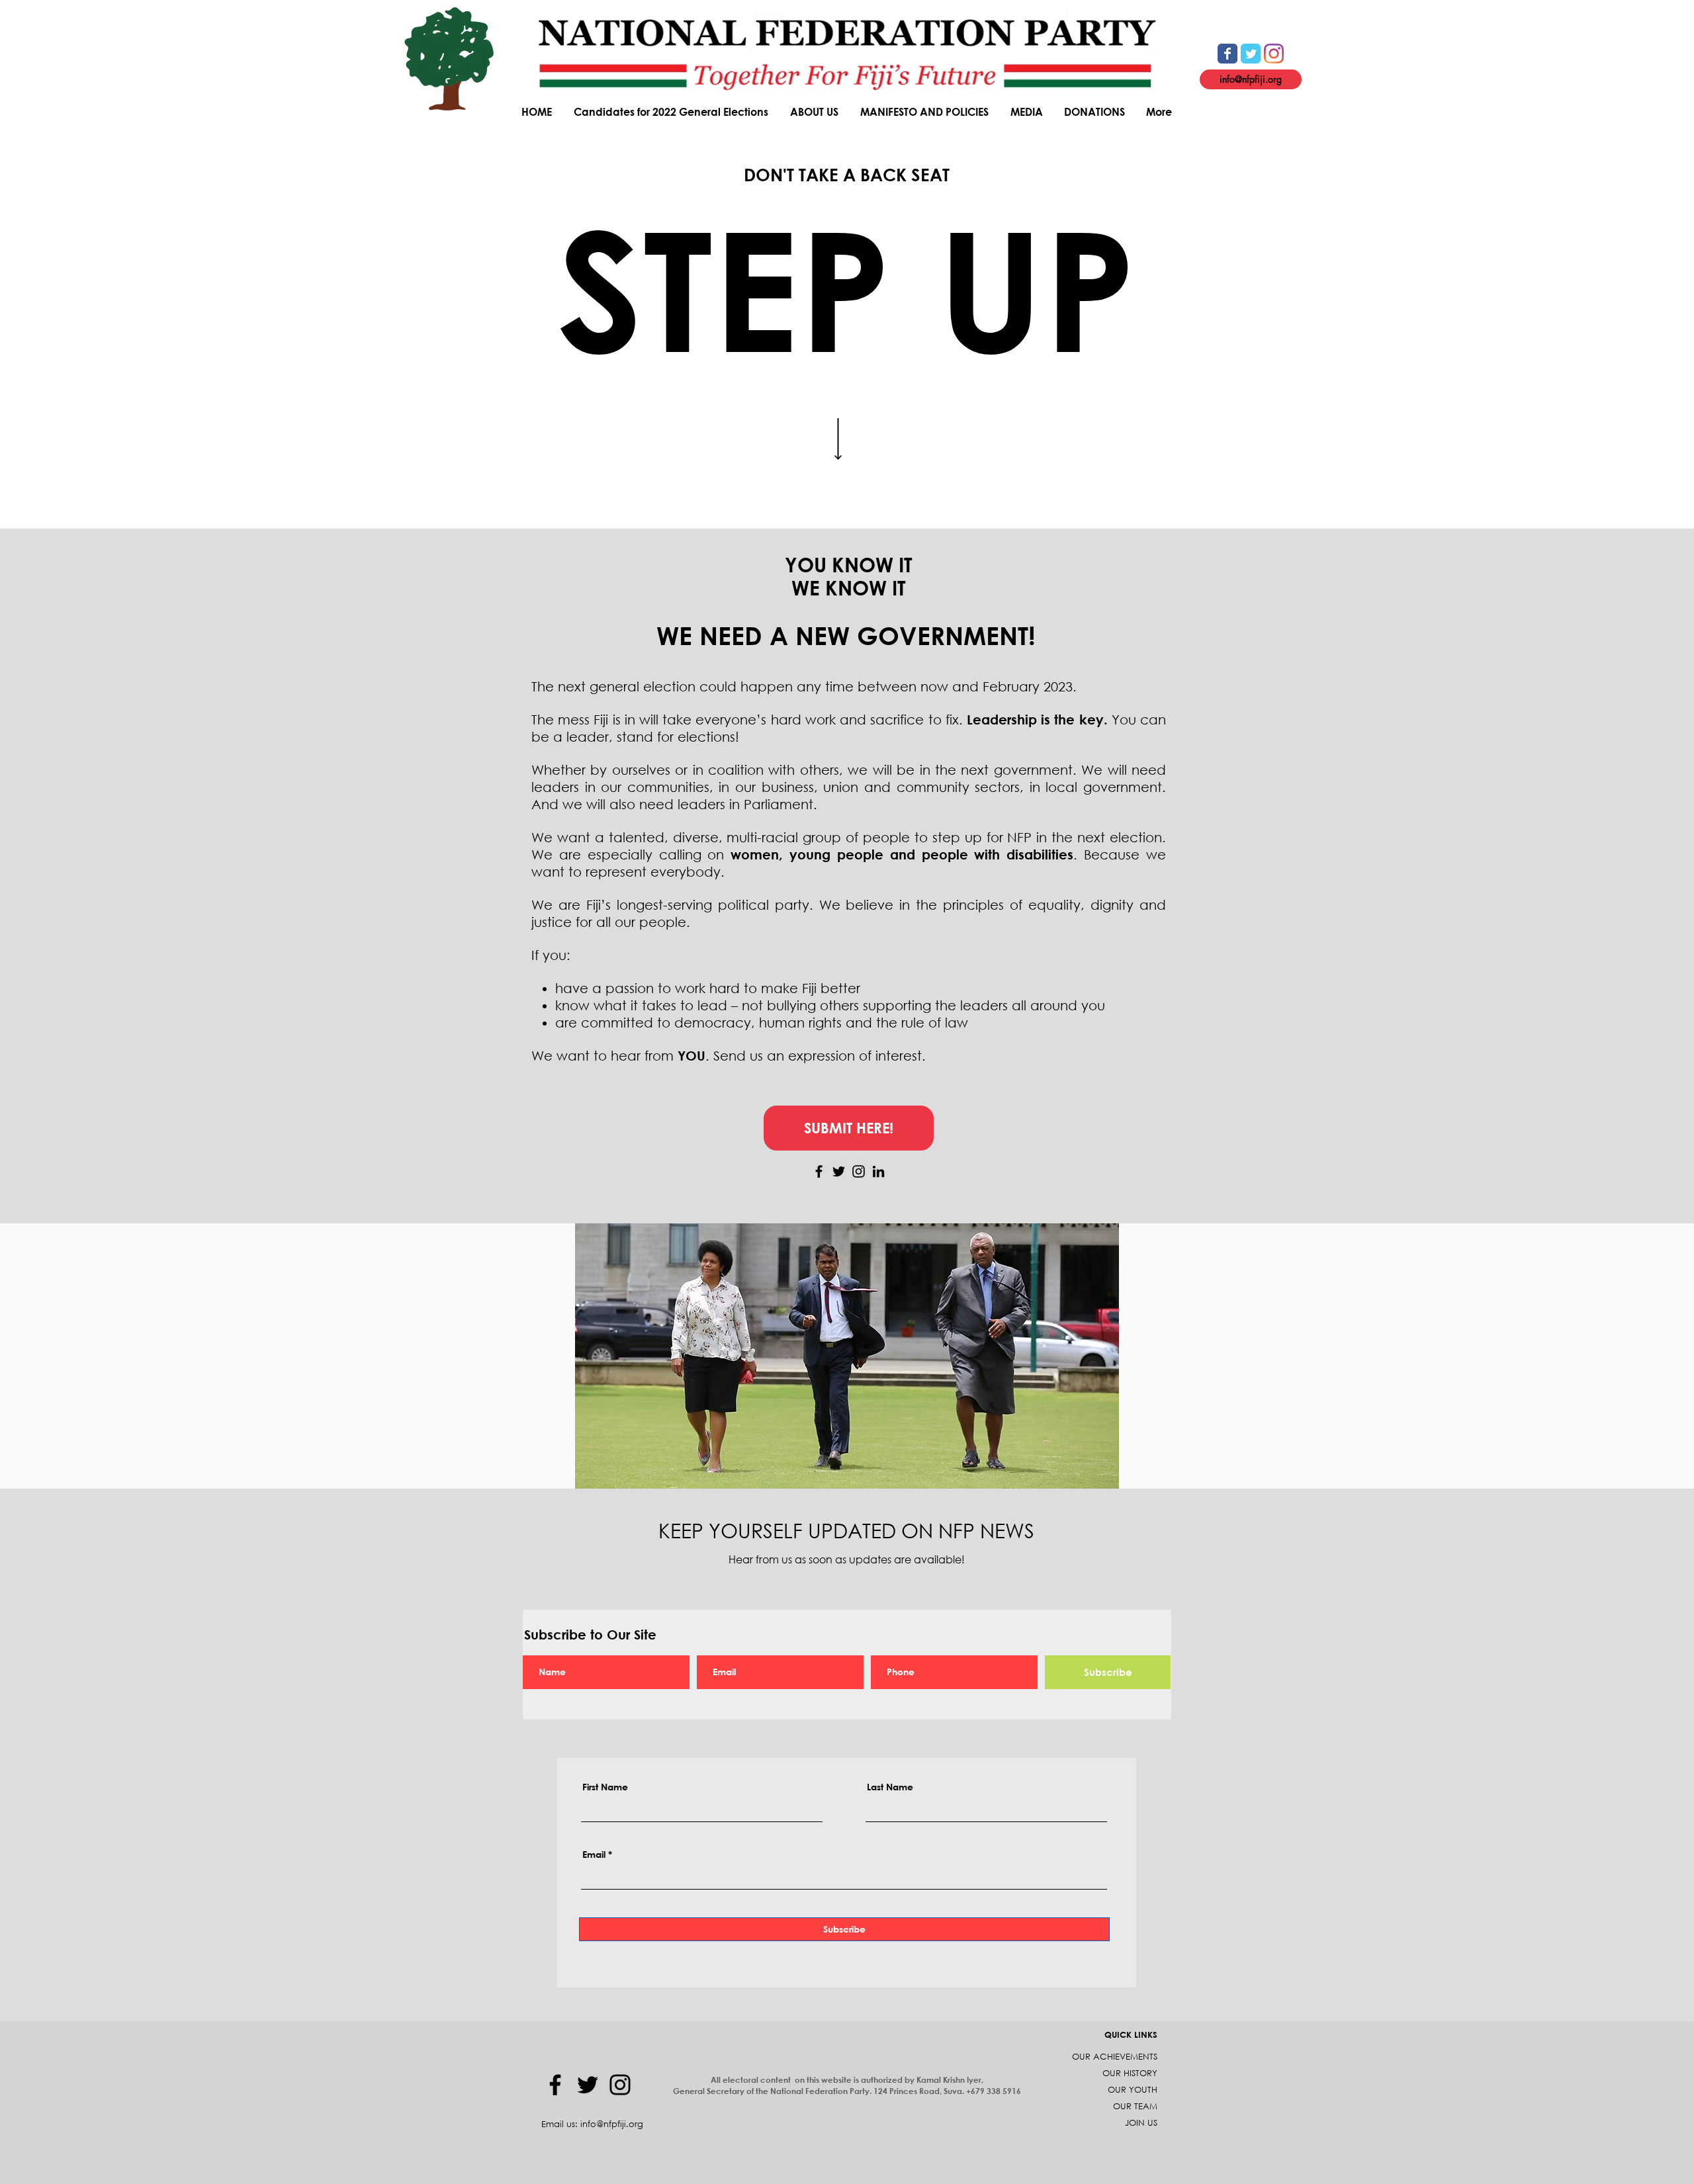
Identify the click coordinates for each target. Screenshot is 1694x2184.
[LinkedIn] (878, 1171)
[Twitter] (839, 1171)
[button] (815, 111)
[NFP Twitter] (1251, 54)
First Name (605, 1787)
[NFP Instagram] (1274, 54)
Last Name (890, 1787)
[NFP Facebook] (1227, 54)
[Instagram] (859, 1171)
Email (594, 1855)
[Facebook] (819, 1171)
